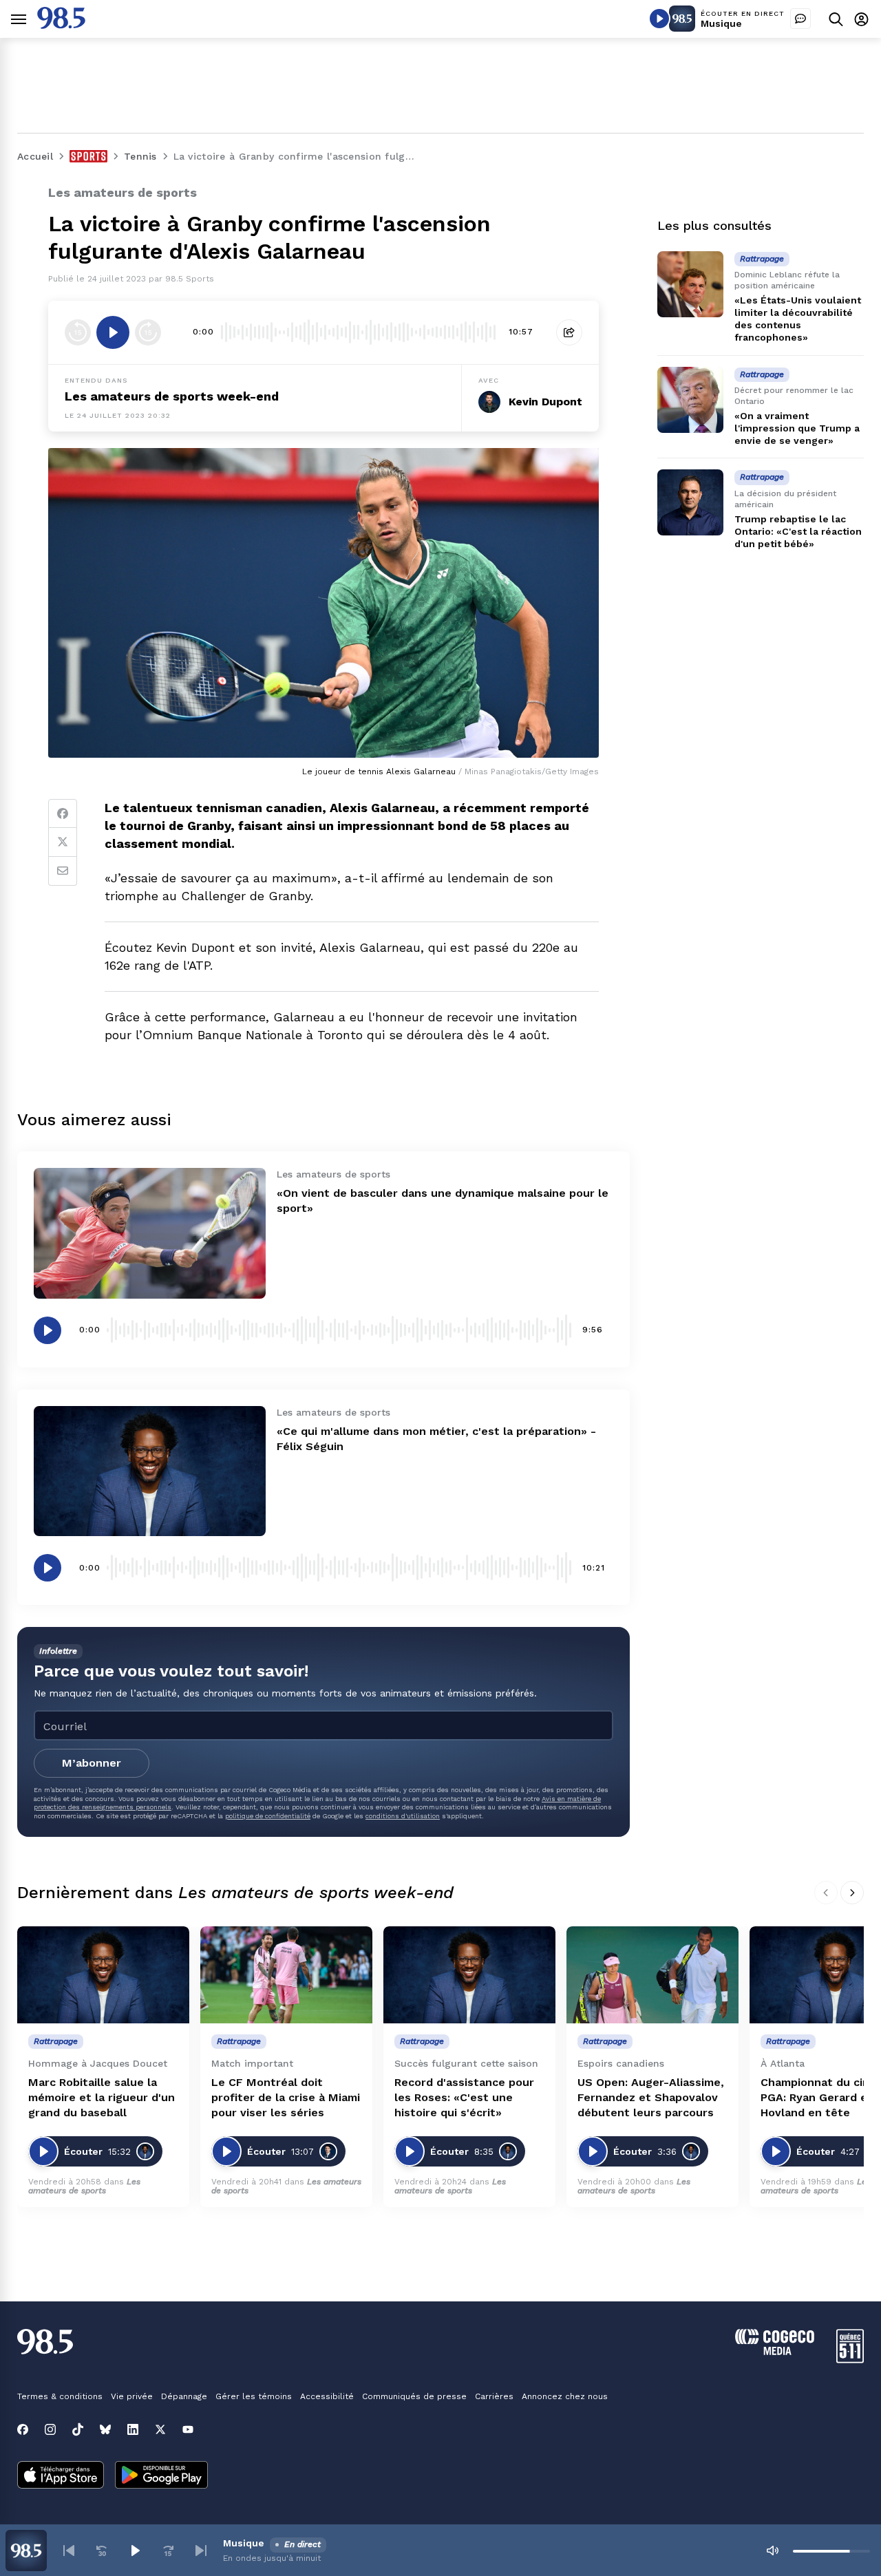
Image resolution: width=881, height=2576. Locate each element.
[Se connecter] (861, 19)
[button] (69, 2551)
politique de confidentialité (268, 1816)
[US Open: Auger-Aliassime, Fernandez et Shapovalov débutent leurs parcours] (652, 1975)
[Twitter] (63, 842)
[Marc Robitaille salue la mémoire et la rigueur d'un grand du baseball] (103, 1975)
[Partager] (569, 332)
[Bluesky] (105, 2429)
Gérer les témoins (254, 2396)
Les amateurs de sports (84, 2186)
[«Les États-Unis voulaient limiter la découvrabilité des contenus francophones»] (690, 284)
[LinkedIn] (133, 2429)
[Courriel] (63, 871)
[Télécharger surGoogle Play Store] (161, 2476)
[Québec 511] (850, 2360)
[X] (160, 2429)
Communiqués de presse (414, 2396)
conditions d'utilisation (403, 1816)
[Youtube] (188, 2429)
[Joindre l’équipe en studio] (800, 19)
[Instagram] (50, 2429)
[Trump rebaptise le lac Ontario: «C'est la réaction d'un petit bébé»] (690, 502)
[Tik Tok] (78, 2429)
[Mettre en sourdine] (772, 2551)
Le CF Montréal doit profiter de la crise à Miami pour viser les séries (286, 2097)
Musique (721, 23)
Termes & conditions (60, 2396)
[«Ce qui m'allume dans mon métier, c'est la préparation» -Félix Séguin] (150, 1471)
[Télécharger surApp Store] (61, 2476)
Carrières (494, 2396)
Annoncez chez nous (565, 2396)
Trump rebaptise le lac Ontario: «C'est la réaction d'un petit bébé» (798, 531)
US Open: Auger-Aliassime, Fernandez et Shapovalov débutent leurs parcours (651, 2097)
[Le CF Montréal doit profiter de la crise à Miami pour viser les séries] (286, 1975)
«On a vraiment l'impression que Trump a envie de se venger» (797, 428)
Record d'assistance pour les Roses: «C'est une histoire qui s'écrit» (464, 2097)
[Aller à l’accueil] (61, 25)
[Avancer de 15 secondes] (148, 332)
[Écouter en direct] (659, 19)
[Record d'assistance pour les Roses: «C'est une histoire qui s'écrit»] (469, 1975)
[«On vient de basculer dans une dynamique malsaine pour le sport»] (150, 1233)
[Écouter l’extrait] (113, 332)
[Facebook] (63, 813)
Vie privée (132, 2396)
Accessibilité (327, 2396)
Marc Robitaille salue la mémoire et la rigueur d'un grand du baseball (102, 2097)
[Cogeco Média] (775, 2351)
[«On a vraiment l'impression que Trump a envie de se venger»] (690, 400)
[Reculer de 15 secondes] (78, 332)
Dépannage (184, 2396)
